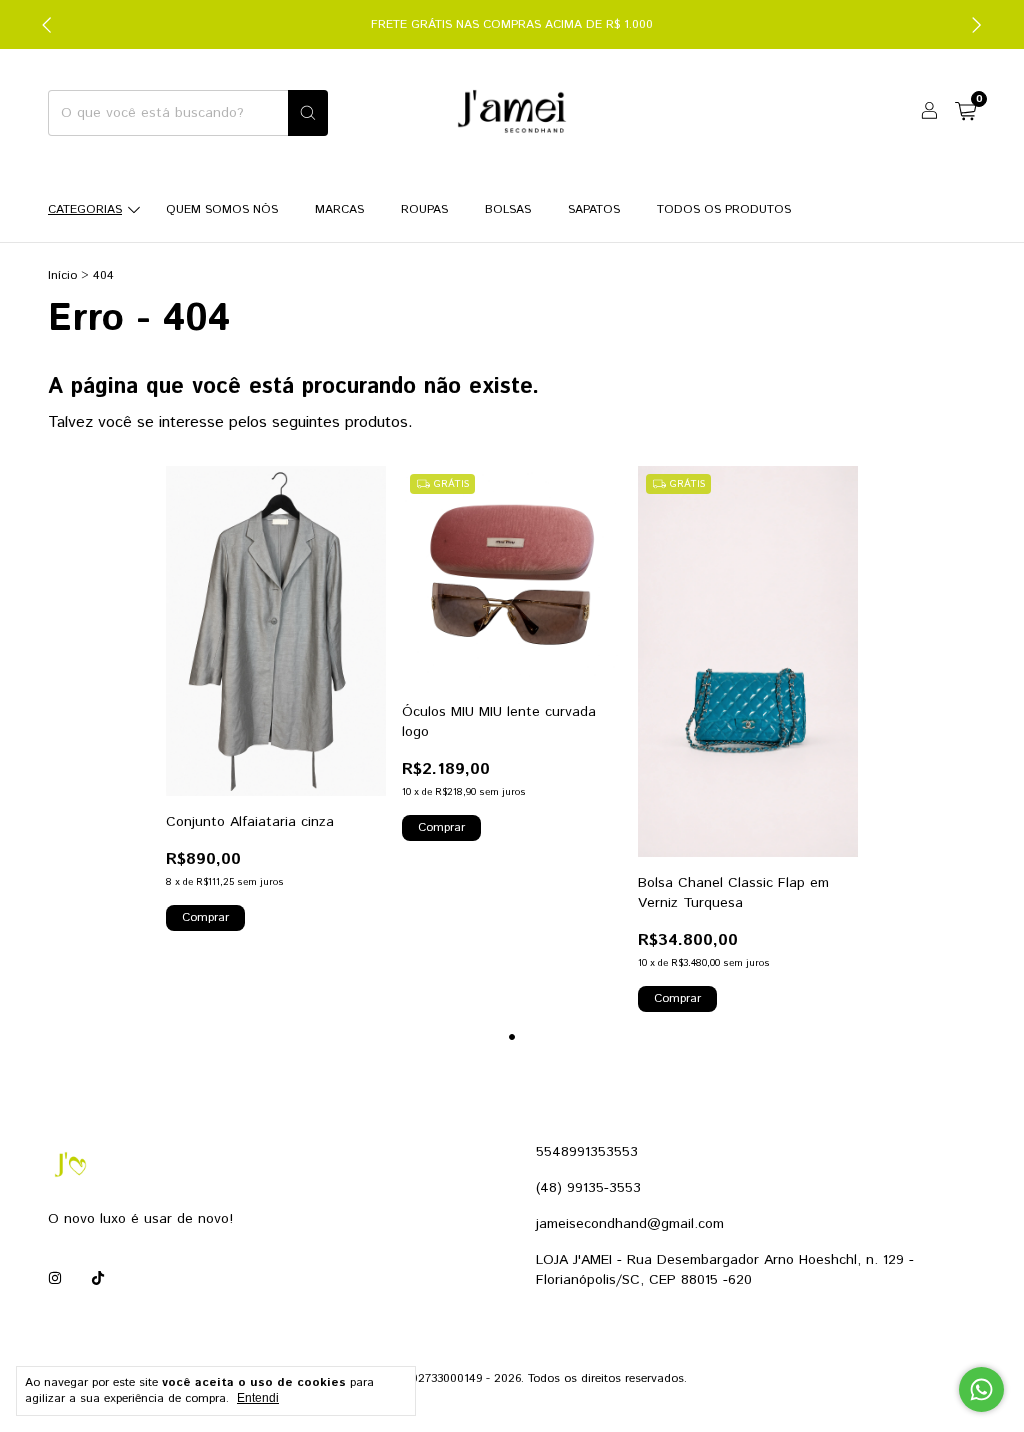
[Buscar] (308, 113)
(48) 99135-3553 (588, 1188)
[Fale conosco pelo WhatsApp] (981, 1389)
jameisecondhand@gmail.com (630, 1224)
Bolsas (508, 209)
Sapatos (594, 209)
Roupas (424, 209)
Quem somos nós (222, 209)
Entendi (258, 1398)
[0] (965, 113)
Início (62, 275)
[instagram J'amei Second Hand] (55, 1279)
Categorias (85, 209)
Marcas (339, 209)
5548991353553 (587, 1152)
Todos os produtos (724, 209)
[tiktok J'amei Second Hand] (98, 1279)
